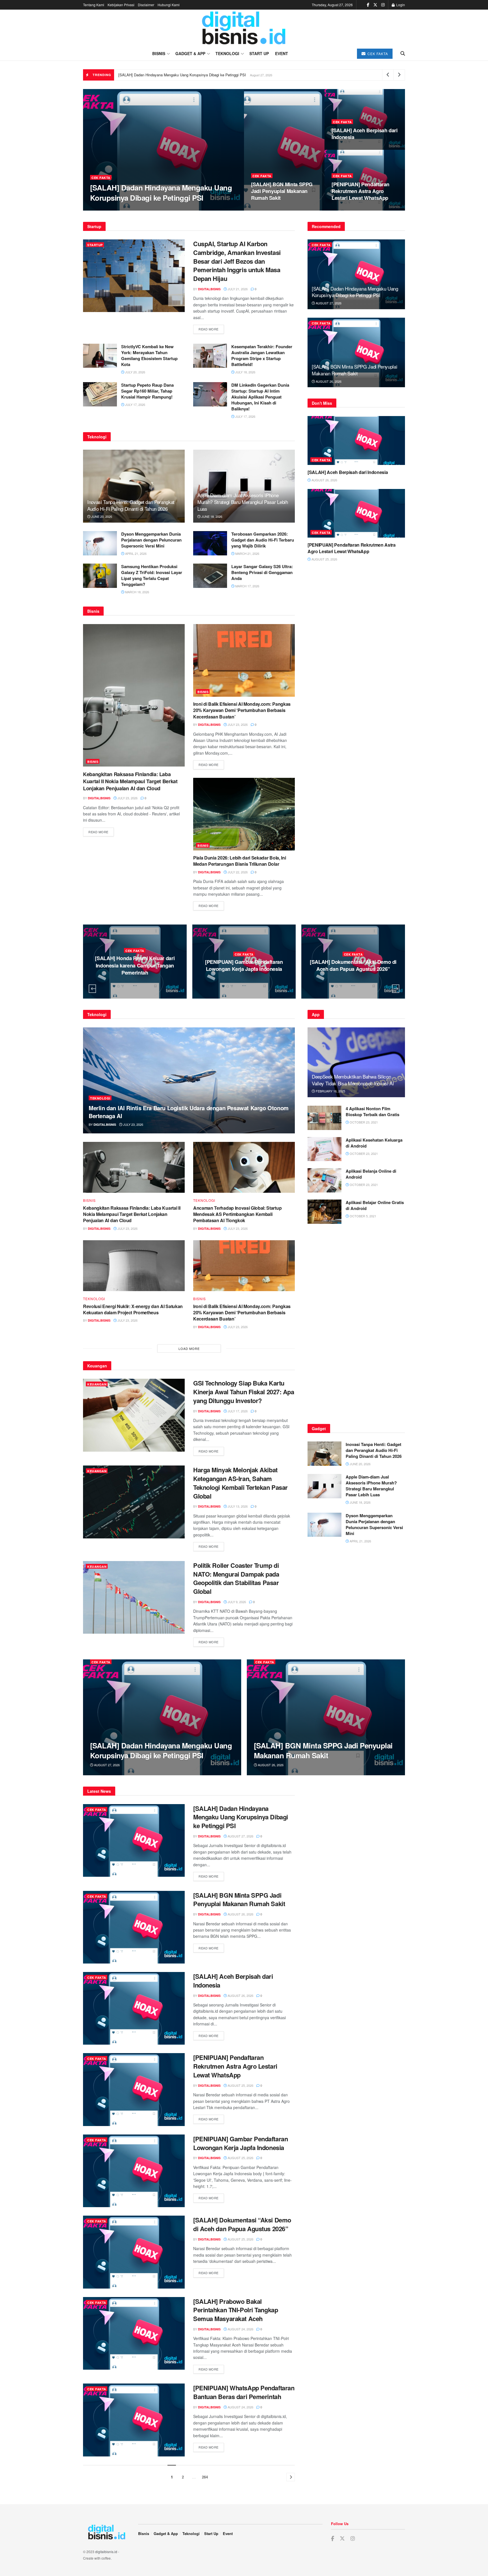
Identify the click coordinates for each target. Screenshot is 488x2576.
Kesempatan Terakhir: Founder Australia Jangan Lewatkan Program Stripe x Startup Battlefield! (262, 355)
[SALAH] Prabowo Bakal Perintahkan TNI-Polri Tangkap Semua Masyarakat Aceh (244, 965)
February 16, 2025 (330, 1091)
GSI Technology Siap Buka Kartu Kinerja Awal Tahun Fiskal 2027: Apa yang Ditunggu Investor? (244, 1392)
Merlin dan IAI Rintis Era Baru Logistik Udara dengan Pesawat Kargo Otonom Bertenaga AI (189, 1112)
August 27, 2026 (137, 209)
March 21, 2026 (247, 553)
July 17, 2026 (135, 404)
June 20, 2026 (101, 516)
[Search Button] (403, 53)
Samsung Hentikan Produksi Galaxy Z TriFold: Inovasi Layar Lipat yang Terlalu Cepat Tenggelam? (152, 575)
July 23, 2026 (127, 798)
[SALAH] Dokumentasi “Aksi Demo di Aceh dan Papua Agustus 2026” (135, 965)
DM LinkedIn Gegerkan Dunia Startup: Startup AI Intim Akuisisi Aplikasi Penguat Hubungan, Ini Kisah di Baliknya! (260, 397)
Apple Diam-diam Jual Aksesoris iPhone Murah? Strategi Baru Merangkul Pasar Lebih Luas (243, 502)
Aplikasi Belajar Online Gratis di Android (375, 1205)
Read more (211, 329)
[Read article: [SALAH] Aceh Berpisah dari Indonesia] (356, 440)
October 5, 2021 (362, 1216)
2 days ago (136, 980)
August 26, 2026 (267, 209)
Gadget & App (190, 53)
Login (400, 5)
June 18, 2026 (211, 516)
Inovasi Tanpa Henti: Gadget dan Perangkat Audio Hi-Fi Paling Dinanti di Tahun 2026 (131, 505)
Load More (189, 1348)
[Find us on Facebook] (368, 5)
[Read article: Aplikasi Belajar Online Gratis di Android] (324, 1212)
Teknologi (227, 53)
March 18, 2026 (137, 592)
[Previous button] (92, 989)
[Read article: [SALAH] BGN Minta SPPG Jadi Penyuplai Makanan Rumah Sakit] (356, 353)
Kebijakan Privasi (121, 5)
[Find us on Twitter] (375, 5)
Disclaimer (146, 5)
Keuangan (97, 1384)
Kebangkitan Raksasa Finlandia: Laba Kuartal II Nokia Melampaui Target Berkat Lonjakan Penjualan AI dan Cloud (130, 781)
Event (282, 53)
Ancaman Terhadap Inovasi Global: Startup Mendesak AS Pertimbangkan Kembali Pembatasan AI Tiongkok (237, 1214)
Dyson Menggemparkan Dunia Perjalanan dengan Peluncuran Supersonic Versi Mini (151, 540)
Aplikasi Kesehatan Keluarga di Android (374, 1143)
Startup (95, 245)
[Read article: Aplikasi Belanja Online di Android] (324, 1180)
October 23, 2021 (363, 1122)
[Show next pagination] (291, 2477)
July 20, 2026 (135, 372)
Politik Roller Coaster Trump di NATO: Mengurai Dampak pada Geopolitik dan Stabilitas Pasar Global (236, 1578)
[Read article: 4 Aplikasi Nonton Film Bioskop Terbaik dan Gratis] (324, 1118)
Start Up (259, 53)
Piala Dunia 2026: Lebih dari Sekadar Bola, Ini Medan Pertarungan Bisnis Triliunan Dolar (239, 861)
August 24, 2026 (240, 2329)
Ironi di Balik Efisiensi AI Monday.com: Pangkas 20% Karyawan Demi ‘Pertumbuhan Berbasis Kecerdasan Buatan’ (242, 710)
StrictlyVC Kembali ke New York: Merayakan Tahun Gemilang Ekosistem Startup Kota (149, 355)
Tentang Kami (94, 5)
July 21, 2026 (237, 289)
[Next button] (396, 989)
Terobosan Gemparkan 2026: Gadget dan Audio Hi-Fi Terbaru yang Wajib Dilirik (263, 540)
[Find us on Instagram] (383, 5)
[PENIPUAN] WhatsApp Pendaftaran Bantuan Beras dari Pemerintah (353, 965)
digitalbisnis (106, 209)
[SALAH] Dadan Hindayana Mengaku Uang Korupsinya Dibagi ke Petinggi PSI (182, 75)
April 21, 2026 (135, 553)
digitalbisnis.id (106, 2552)
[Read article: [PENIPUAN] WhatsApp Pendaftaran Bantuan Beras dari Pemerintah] (134, 2420)
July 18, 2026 (245, 372)
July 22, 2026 (237, 872)
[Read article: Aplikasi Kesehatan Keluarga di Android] (324, 1149)
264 (205, 2477)
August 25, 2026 (348, 209)
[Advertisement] (356, 1326)
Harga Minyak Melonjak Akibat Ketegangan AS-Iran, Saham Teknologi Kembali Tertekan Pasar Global (240, 1483)
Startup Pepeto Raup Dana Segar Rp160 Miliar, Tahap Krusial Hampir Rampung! (147, 391)
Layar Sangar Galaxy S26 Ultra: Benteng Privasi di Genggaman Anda (262, 572)
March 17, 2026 (247, 586)
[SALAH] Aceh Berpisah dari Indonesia (365, 134)
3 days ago (245, 984)
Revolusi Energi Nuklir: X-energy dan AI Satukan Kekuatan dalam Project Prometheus (133, 1309)
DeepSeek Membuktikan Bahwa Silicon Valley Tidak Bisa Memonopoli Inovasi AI (353, 1080)
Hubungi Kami (169, 5)
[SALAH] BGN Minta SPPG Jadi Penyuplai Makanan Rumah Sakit (282, 191)
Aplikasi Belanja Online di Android (371, 1174)
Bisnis (159, 53)
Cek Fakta (377, 54)
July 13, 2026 (237, 1506)
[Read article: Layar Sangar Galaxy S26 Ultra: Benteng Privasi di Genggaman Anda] (210, 576)
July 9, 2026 (236, 1602)
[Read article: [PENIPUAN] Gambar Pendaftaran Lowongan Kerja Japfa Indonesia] (134, 2171)
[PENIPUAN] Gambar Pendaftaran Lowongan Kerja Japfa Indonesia (240, 2143)
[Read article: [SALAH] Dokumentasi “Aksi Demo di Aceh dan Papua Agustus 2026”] (134, 2252)
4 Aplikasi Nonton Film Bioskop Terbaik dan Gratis (372, 1111)
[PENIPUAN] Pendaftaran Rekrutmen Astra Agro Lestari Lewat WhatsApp (360, 191)
